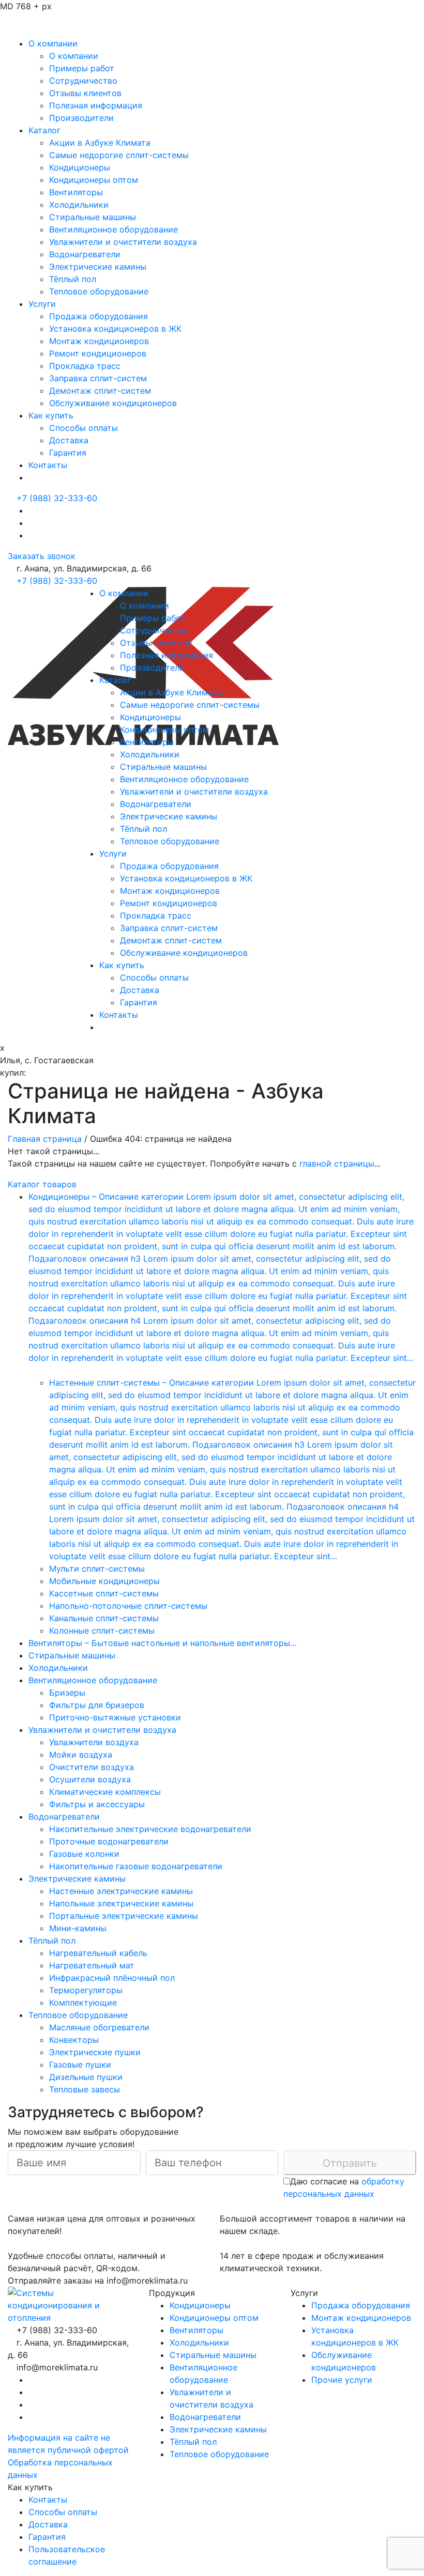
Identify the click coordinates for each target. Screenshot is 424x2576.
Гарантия (68, 453)
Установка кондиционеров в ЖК (115, 329)
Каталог (44, 130)
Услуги (42, 304)
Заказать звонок (42, 556)
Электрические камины (98, 267)
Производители (81, 118)
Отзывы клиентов (85, 93)
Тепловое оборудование (99, 291)
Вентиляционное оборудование (113, 229)
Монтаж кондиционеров (99, 341)
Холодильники (79, 205)
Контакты (48, 465)
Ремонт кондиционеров (98, 353)
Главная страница (45, 1139)
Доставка (69, 440)
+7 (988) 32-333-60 (57, 498)
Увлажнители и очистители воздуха (123, 242)
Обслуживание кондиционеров (113, 403)
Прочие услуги (342, 2380)
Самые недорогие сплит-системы (119, 155)
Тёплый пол (73, 279)
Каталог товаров (42, 1184)
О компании (53, 43)
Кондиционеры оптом (94, 180)
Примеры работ (82, 68)
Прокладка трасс (85, 366)
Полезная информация (96, 105)
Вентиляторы (76, 192)
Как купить (51, 415)
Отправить (350, 2163)
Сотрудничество (83, 81)
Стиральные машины (93, 217)
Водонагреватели (85, 254)
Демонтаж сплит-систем (100, 391)
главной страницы (337, 1163)
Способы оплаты (84, 428)
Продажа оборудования (99, 316)
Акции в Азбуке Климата (100, 143)
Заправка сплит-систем (98, 378)
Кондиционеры (80, 167)
